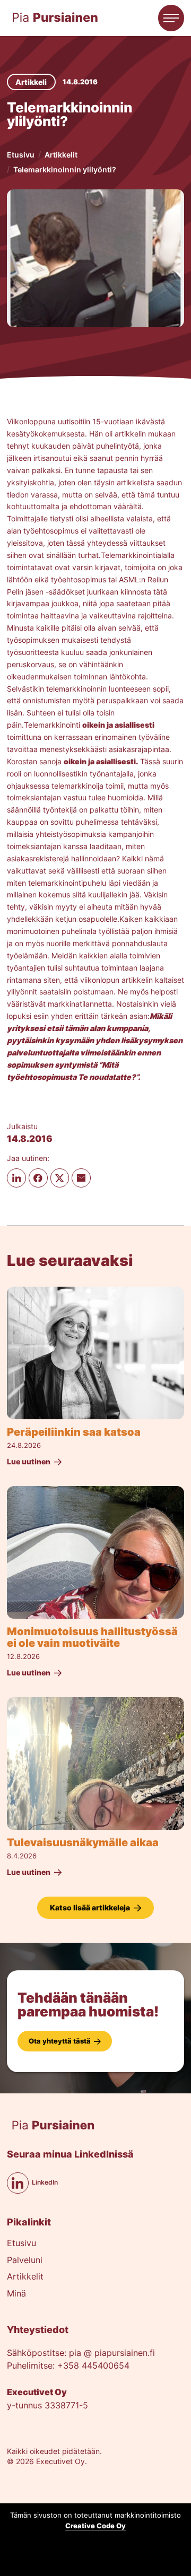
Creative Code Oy (95, 2526)
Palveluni (25, 2261)
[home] (55, 18)
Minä (16, 2294)
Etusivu (21, 155)
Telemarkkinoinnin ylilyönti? (65, 169)
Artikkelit (61, 155)
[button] (171, 18)
